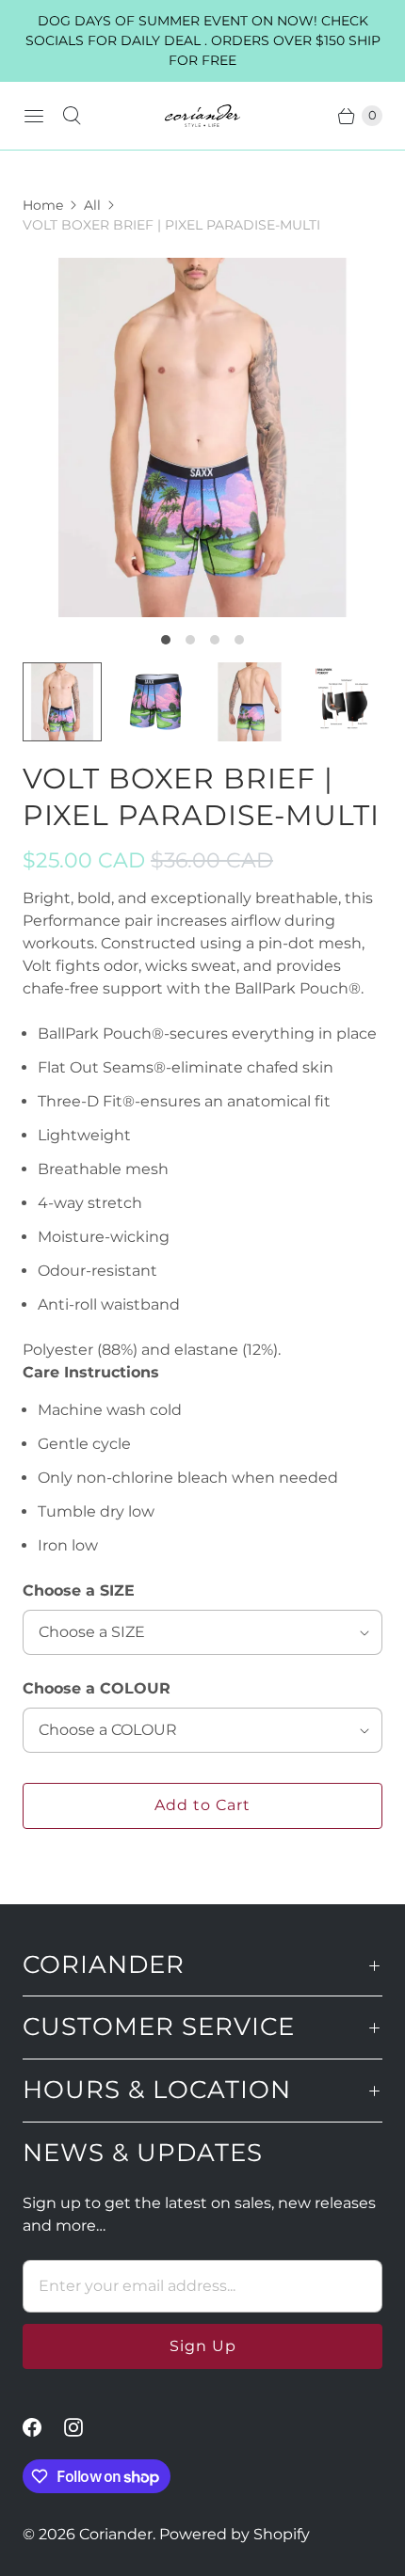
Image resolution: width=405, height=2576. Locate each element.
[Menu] (34, 116)
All (92, 205)
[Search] (72, 116)
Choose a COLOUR (97, 1688)
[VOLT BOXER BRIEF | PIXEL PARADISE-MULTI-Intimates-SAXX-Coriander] (202, 437)
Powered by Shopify (235, 2534)
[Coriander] (202, 116)
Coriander (116, 2534)
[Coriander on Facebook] (43, 2427)
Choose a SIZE (79, 1590)
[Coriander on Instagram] (85, 2427)
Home (43, 205)
